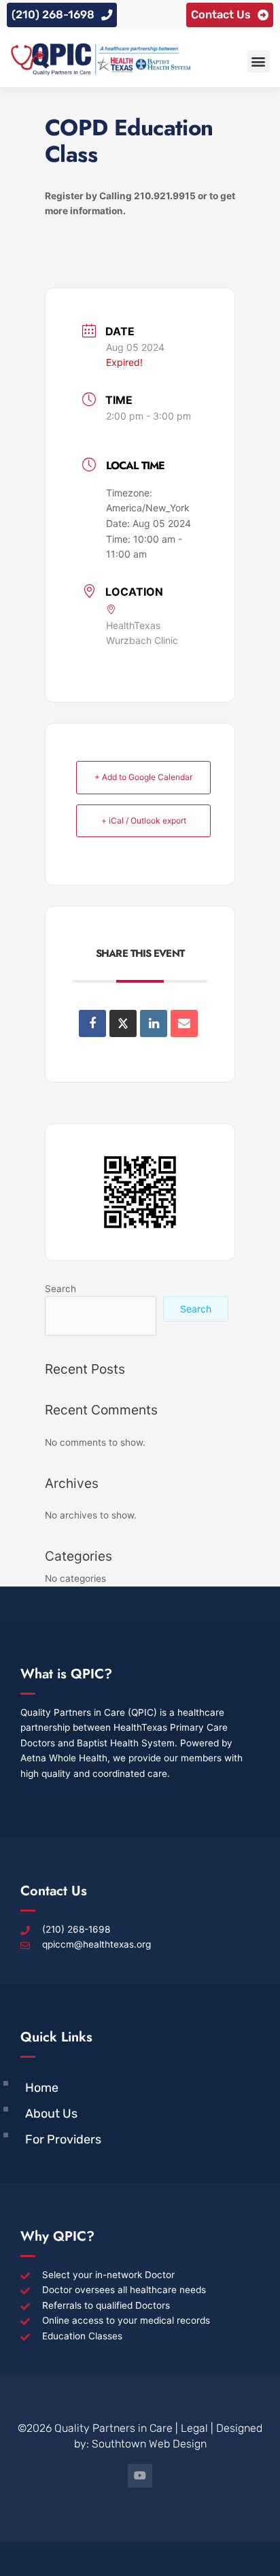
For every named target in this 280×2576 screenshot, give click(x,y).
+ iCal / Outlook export (144, 820)
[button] (259, 62)
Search (60, 1289)
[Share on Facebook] (92, 1023)
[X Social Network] (123, 1023)
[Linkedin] (154, 1023)
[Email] (184, 1023)
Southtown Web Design (149, 2444)
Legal (194, 2428)
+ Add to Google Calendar (143, 777)
